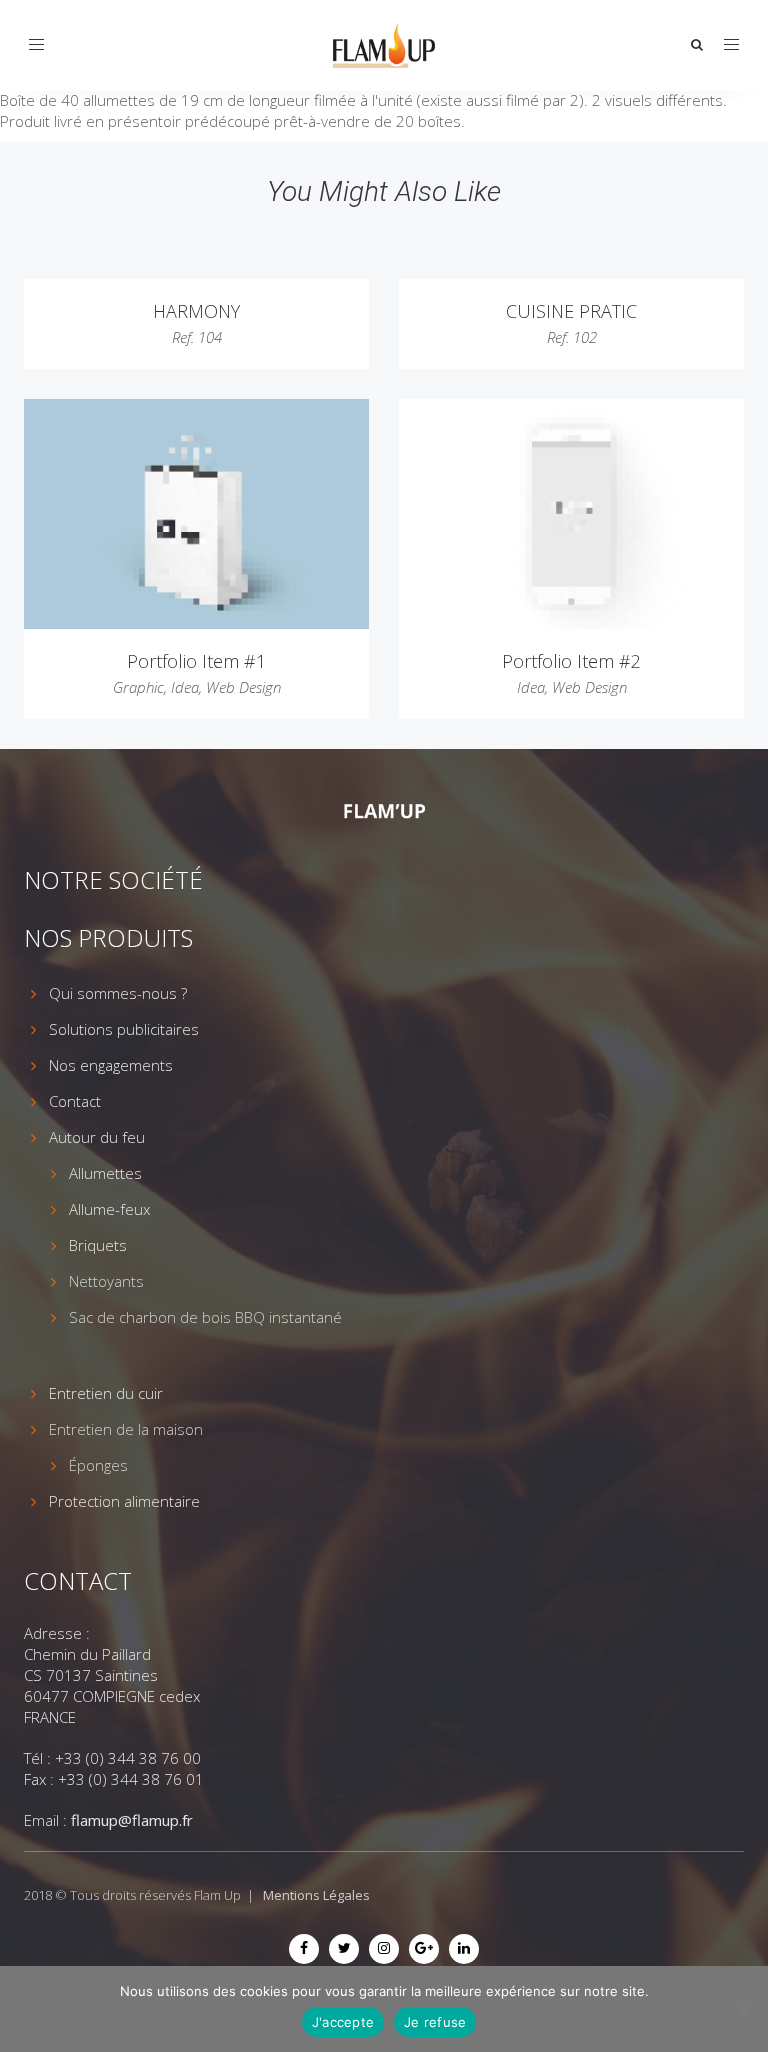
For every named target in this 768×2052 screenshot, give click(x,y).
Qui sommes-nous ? (118, 993)
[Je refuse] (743, 2009)
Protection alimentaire (124, 1501)
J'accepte (343, 2022)
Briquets (98, 1245)
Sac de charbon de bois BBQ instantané (205, 1317)
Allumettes (105, 1173)
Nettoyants (106, 1281)
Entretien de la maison (126, 1429)
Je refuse (435, 2022)
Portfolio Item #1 (196, 661)
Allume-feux (109, 1209)
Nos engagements (111, 1065)
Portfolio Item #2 (571, 661)
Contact (75, 1101)
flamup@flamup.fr (132, 1820)
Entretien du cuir (106, 1393)
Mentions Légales (316, 1895)
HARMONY (196, 311)
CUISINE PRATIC (571, 311)
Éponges (98, 1465)
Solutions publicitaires (124, 1029)
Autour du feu (97, 1137)
